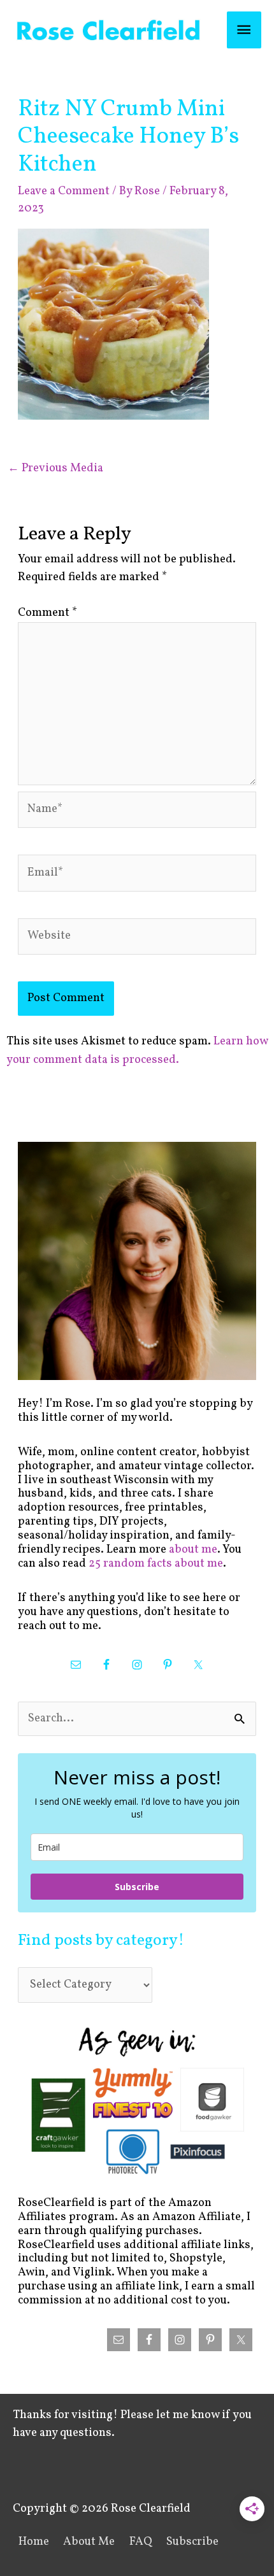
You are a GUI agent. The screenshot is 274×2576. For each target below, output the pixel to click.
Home (34, 2542)
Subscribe (137, 1887)
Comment (47, 613)
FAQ (141, 2542)
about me (193, 1550)
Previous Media (55, 468)
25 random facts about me (156, 1564)
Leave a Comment (64, 191)
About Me (89, 2542)
